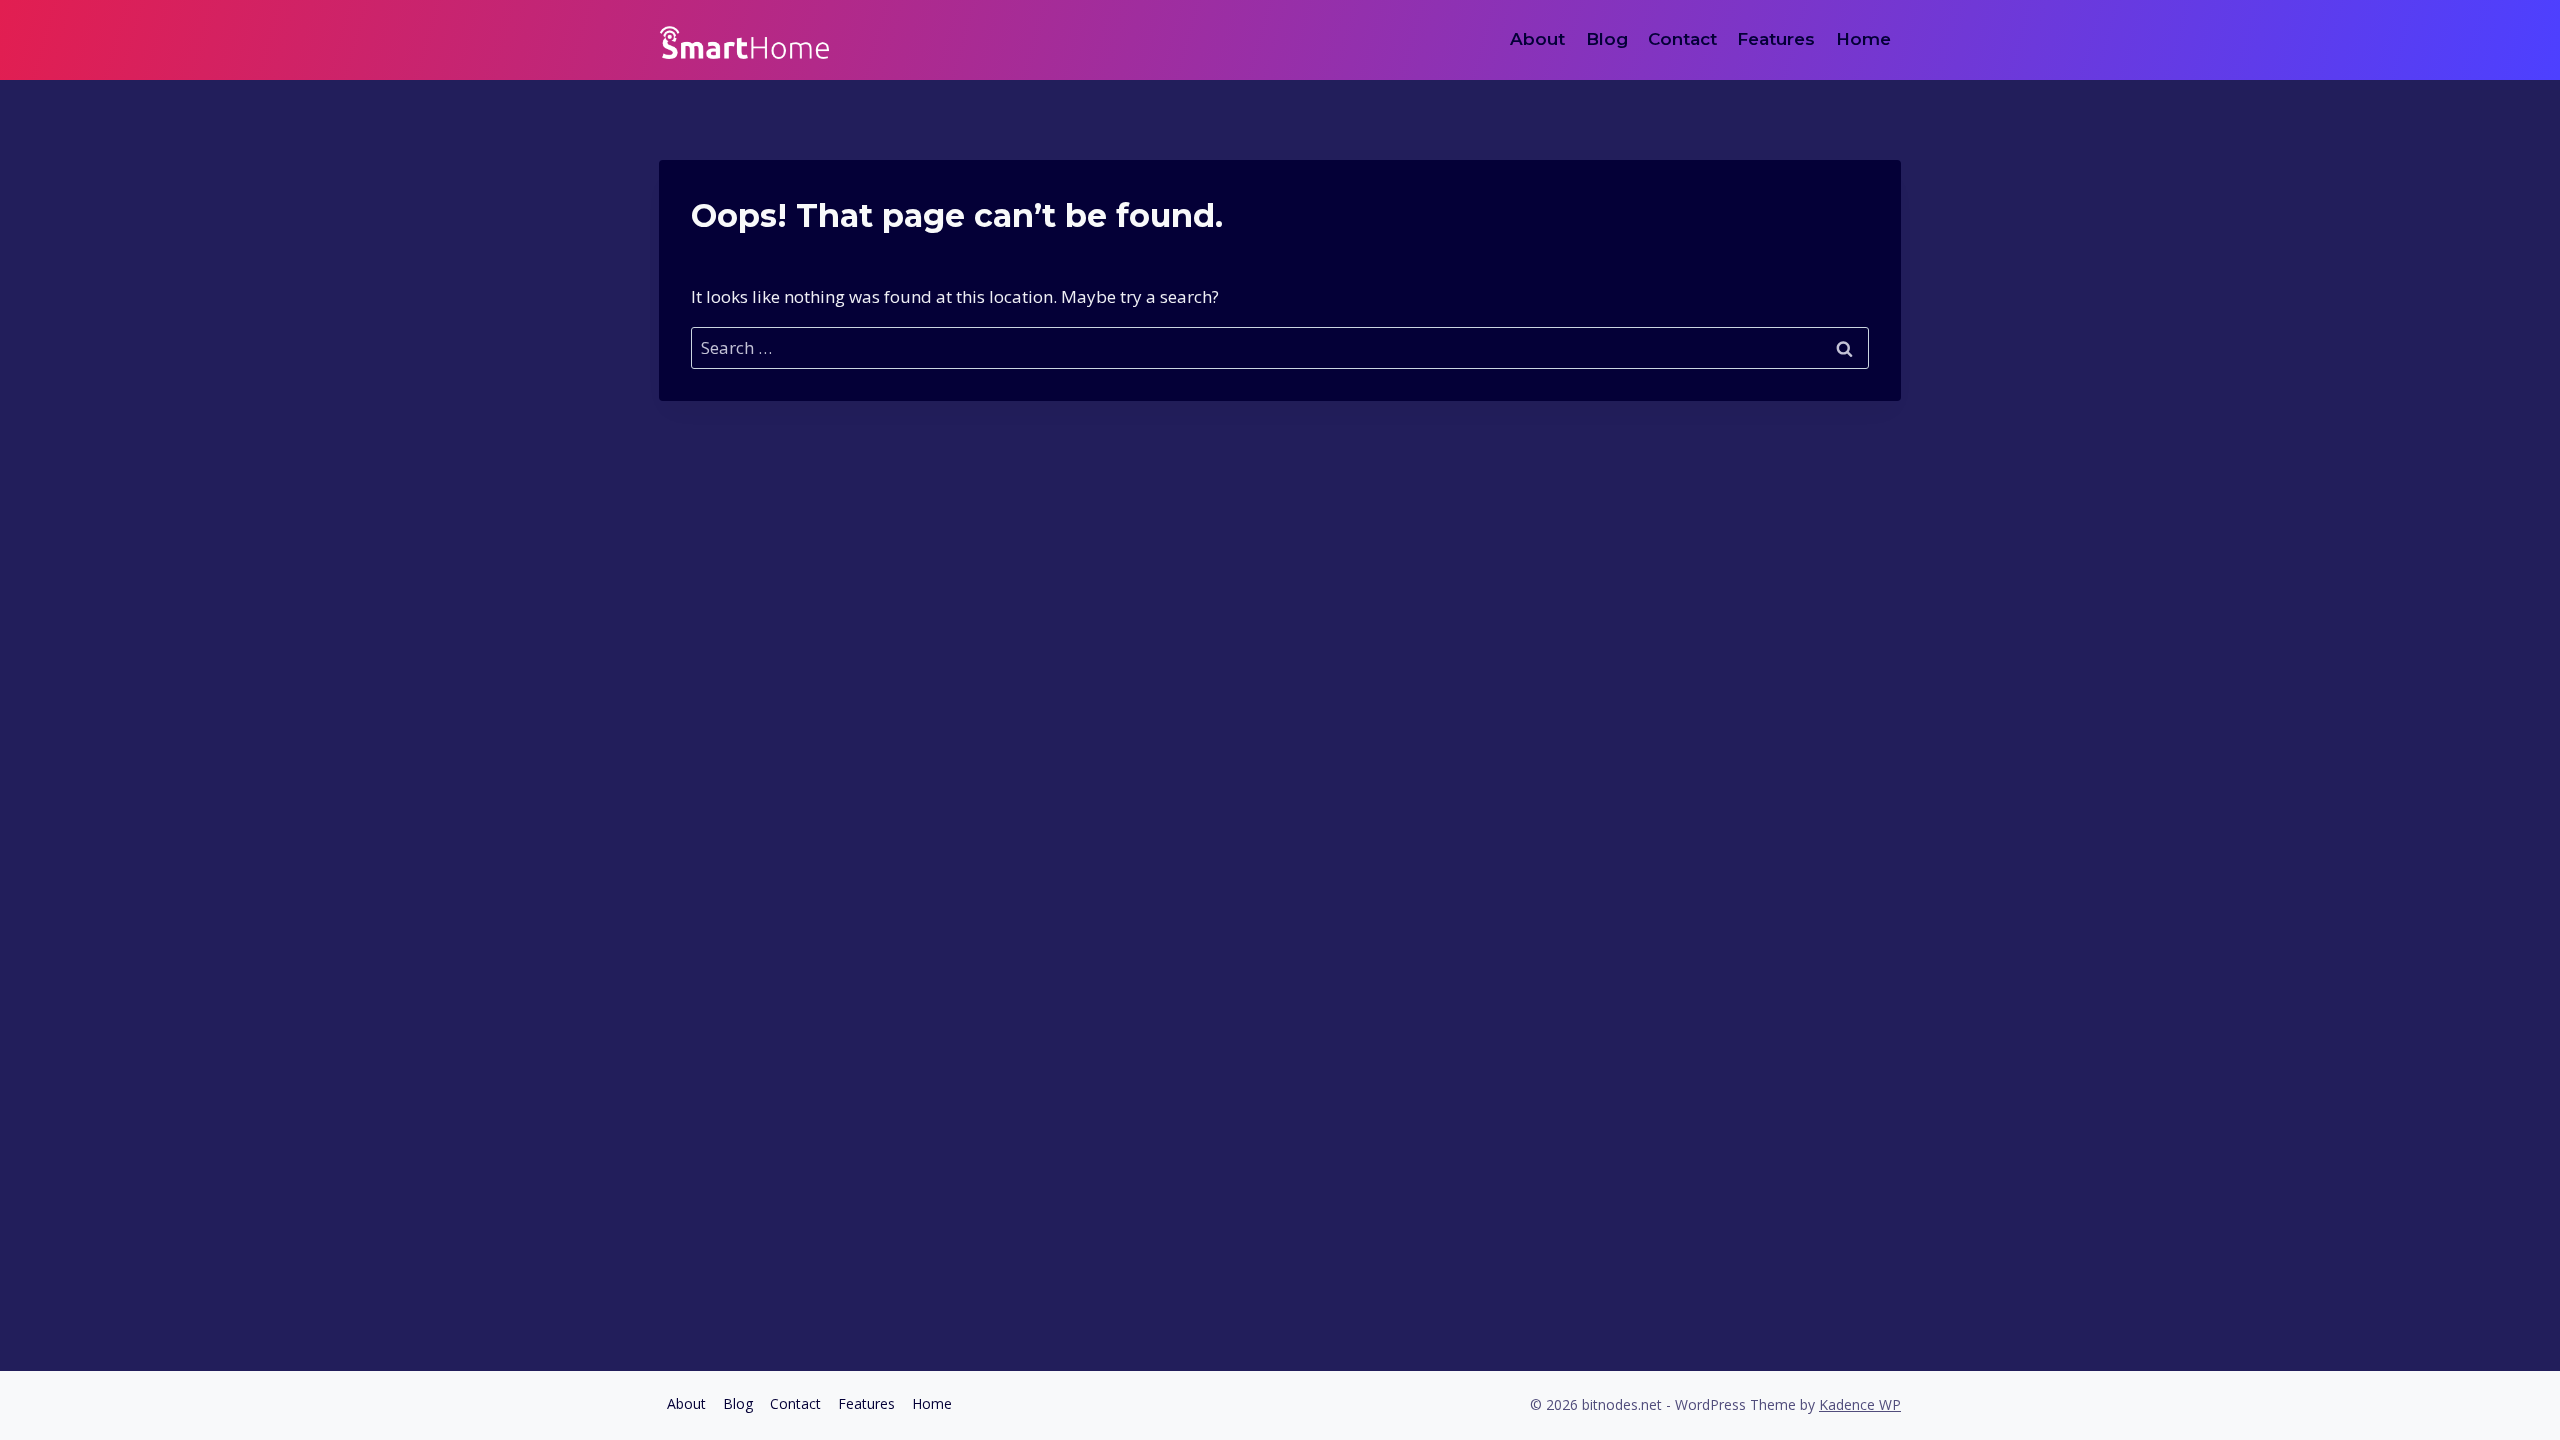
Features (1776, 39)
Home (1863, 39)
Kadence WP (1860, 1404)
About (1537, 39)
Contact (1682, 39)
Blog (1607, 39)
